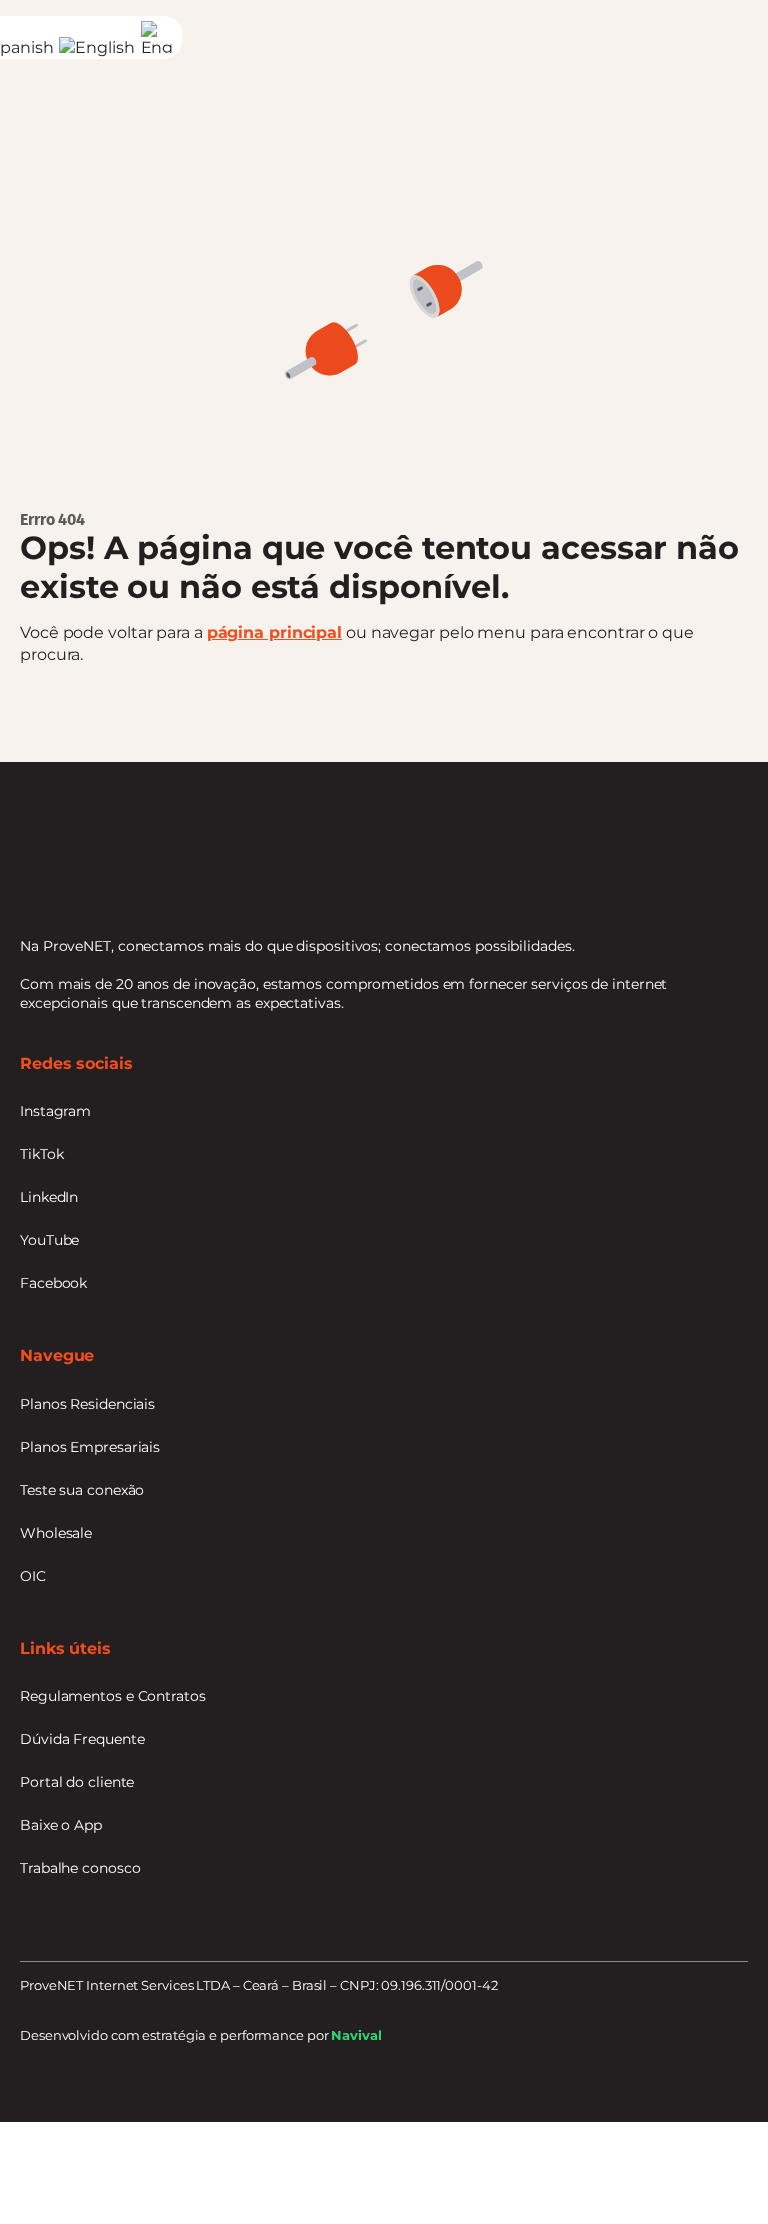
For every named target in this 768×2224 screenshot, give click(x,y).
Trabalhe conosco (80, 1868)
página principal (274, 632)
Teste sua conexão (82, 1490)
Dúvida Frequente (82, 1739)
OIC (33, 1576)
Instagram (55, 1111)
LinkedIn (49, 1197)
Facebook (53, 1283)
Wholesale (56, 1533)
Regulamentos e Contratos (113, 1696)
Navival (356, 2035)
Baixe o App (61, 1825)
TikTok (41, 1154)
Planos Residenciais (87, 1404)
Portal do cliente (77, 1782)
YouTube (49, 1240)
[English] (99, 47)
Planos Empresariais (90, 1447)
